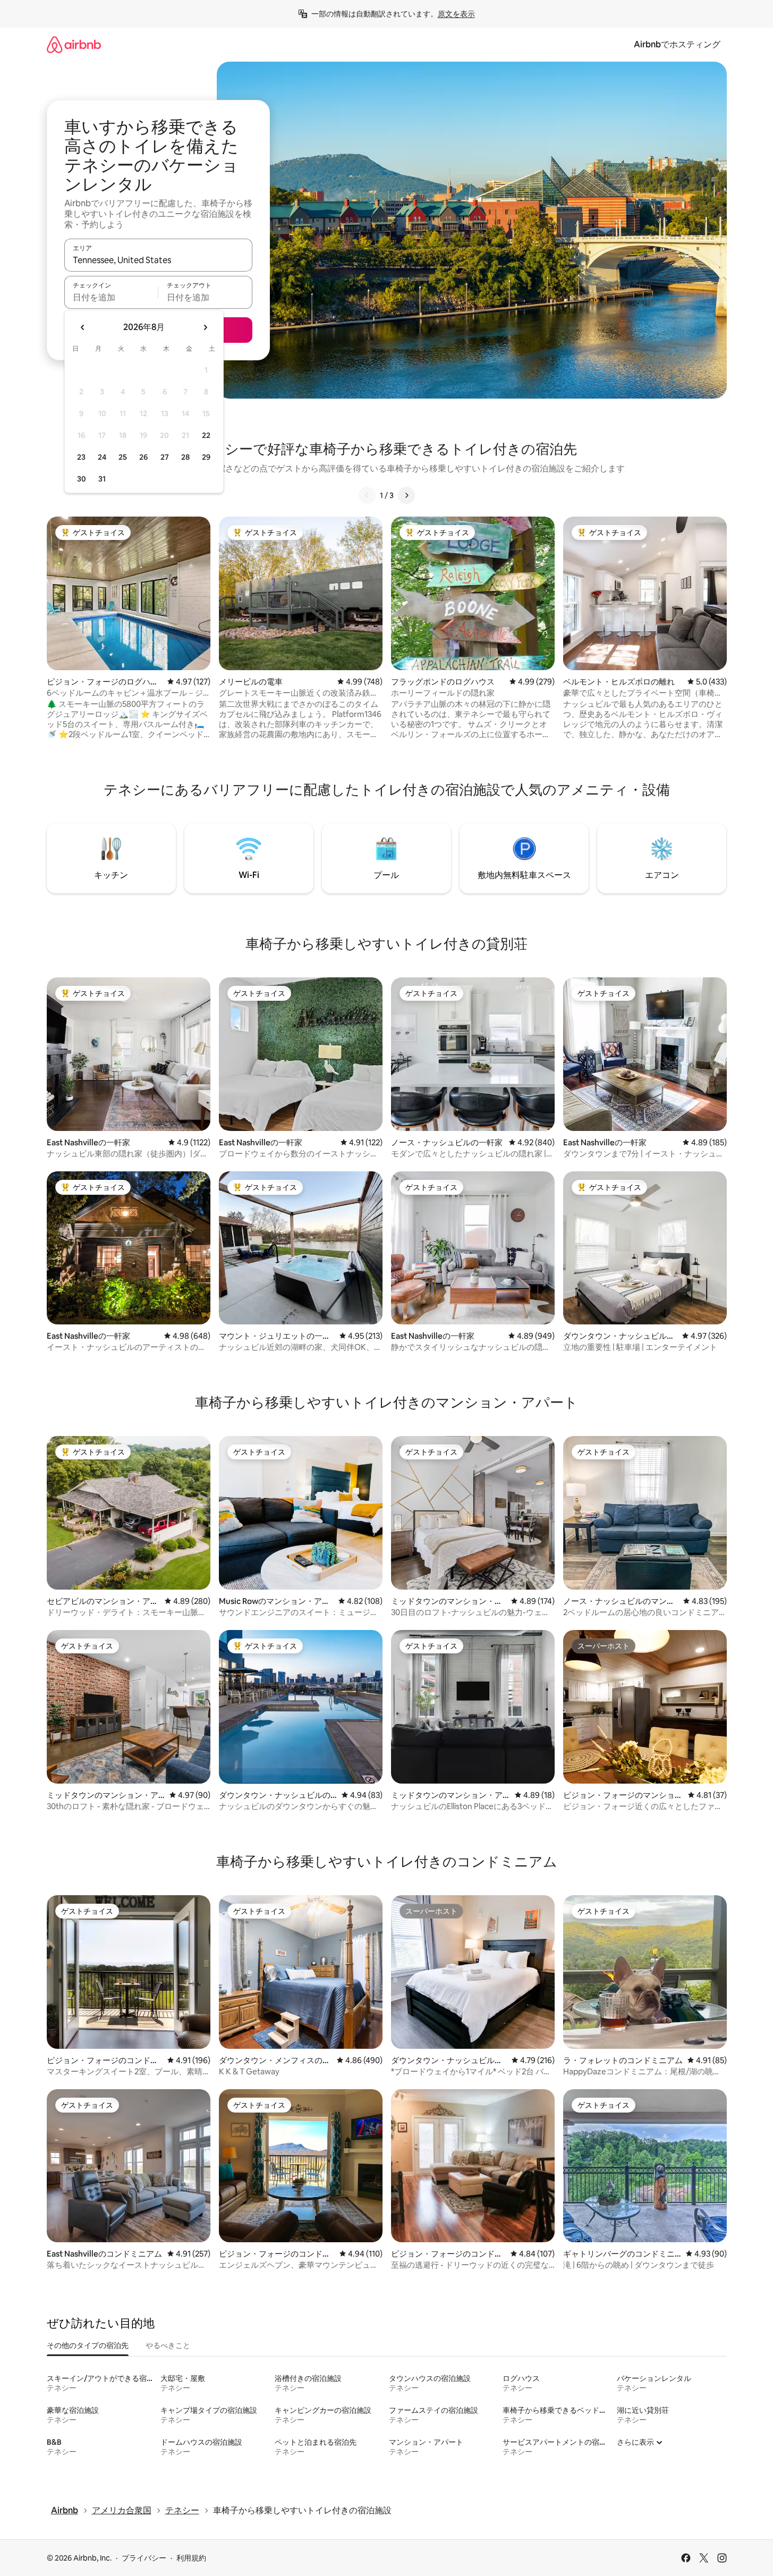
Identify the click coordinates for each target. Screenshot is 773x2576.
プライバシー (144, 2558)
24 (102, 457)
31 (102, 479)
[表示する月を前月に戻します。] (83, 327)
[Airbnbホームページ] (74, 44)
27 (165, 457)
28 (185, 457)
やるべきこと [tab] (168, 2345)
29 (206, 457)
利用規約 (191, 2558)
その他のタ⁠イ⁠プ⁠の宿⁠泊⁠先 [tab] (88, 2345)
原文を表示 (456, 14)
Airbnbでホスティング (677, 44)
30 (82, 479)
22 (206, 435)
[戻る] (367, 495)
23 (81, 457)
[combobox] (158, 260)
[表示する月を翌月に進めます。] (205, 327)
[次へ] (406, 495)
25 (123, 457)
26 (143, 457)
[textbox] (111, 297)
